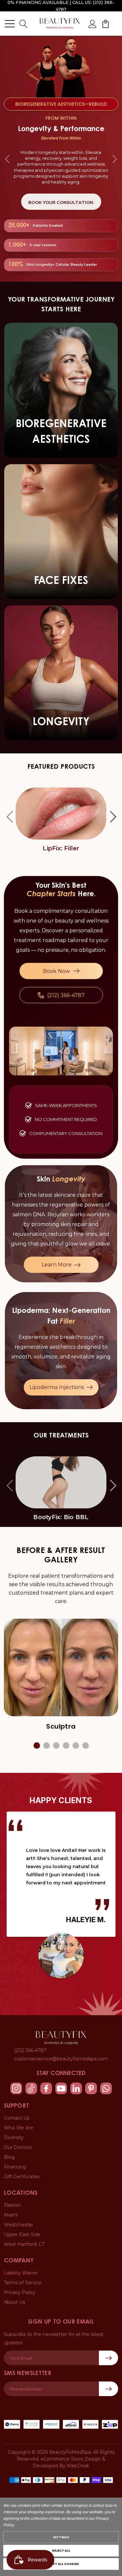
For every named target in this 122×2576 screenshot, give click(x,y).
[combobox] (60, 1297)
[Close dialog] (119, 1267)
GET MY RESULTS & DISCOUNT (61, 1305)
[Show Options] (116, 1297)
